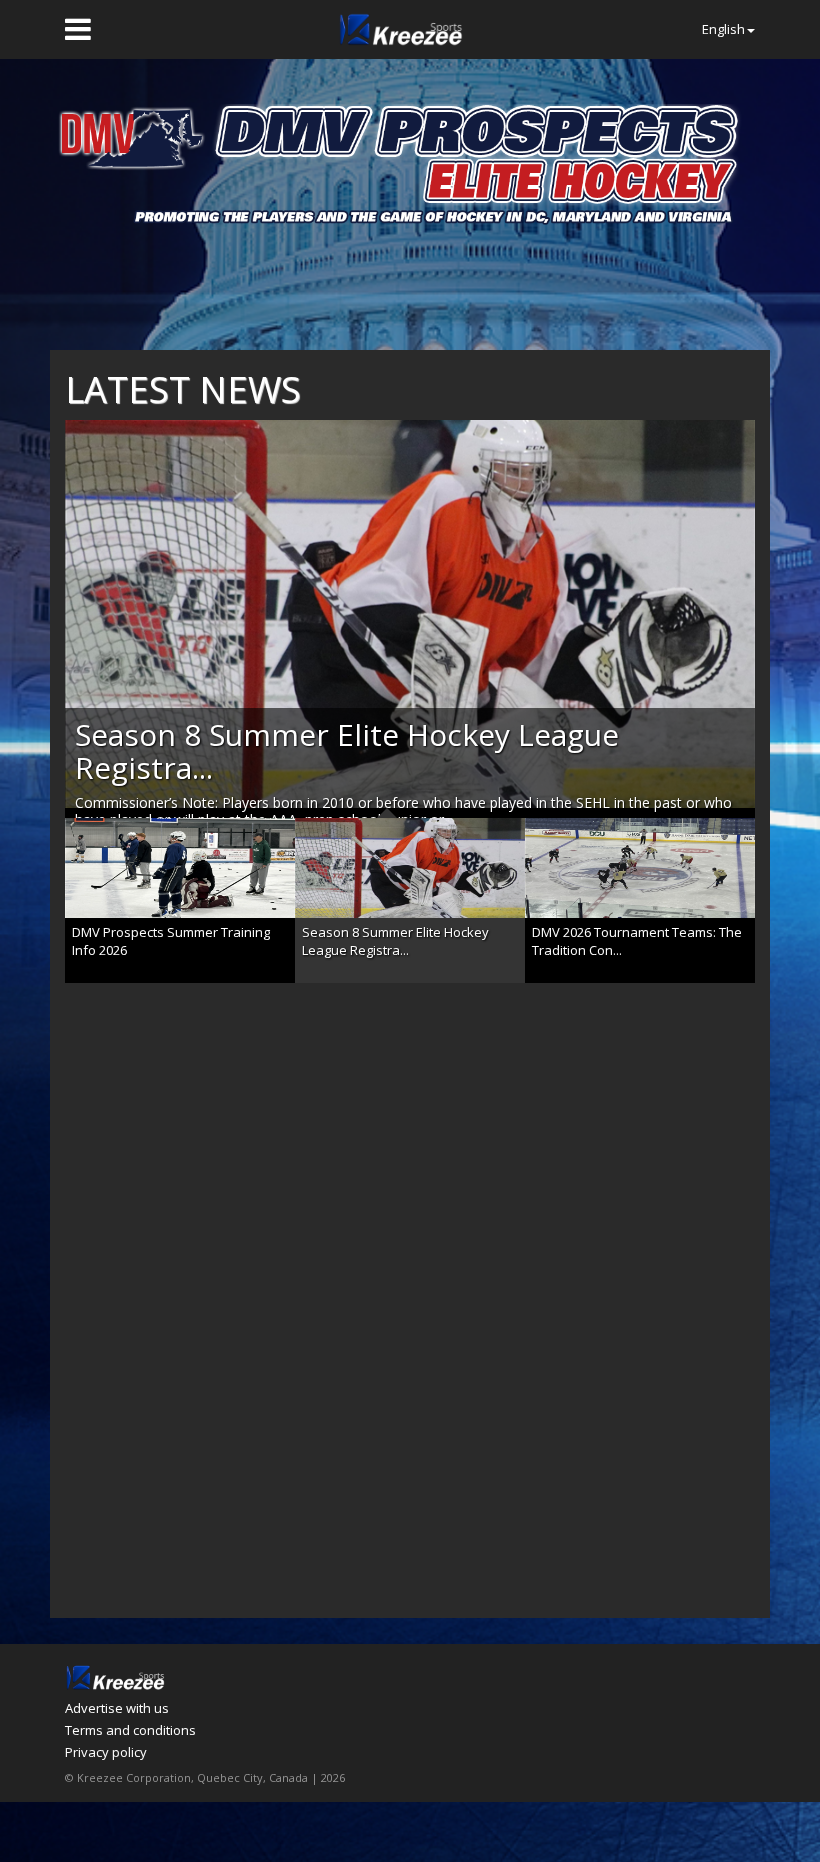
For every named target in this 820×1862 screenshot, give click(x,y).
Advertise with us (117, 1708)
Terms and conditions (130, 1730)
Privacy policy (106, 1752)
